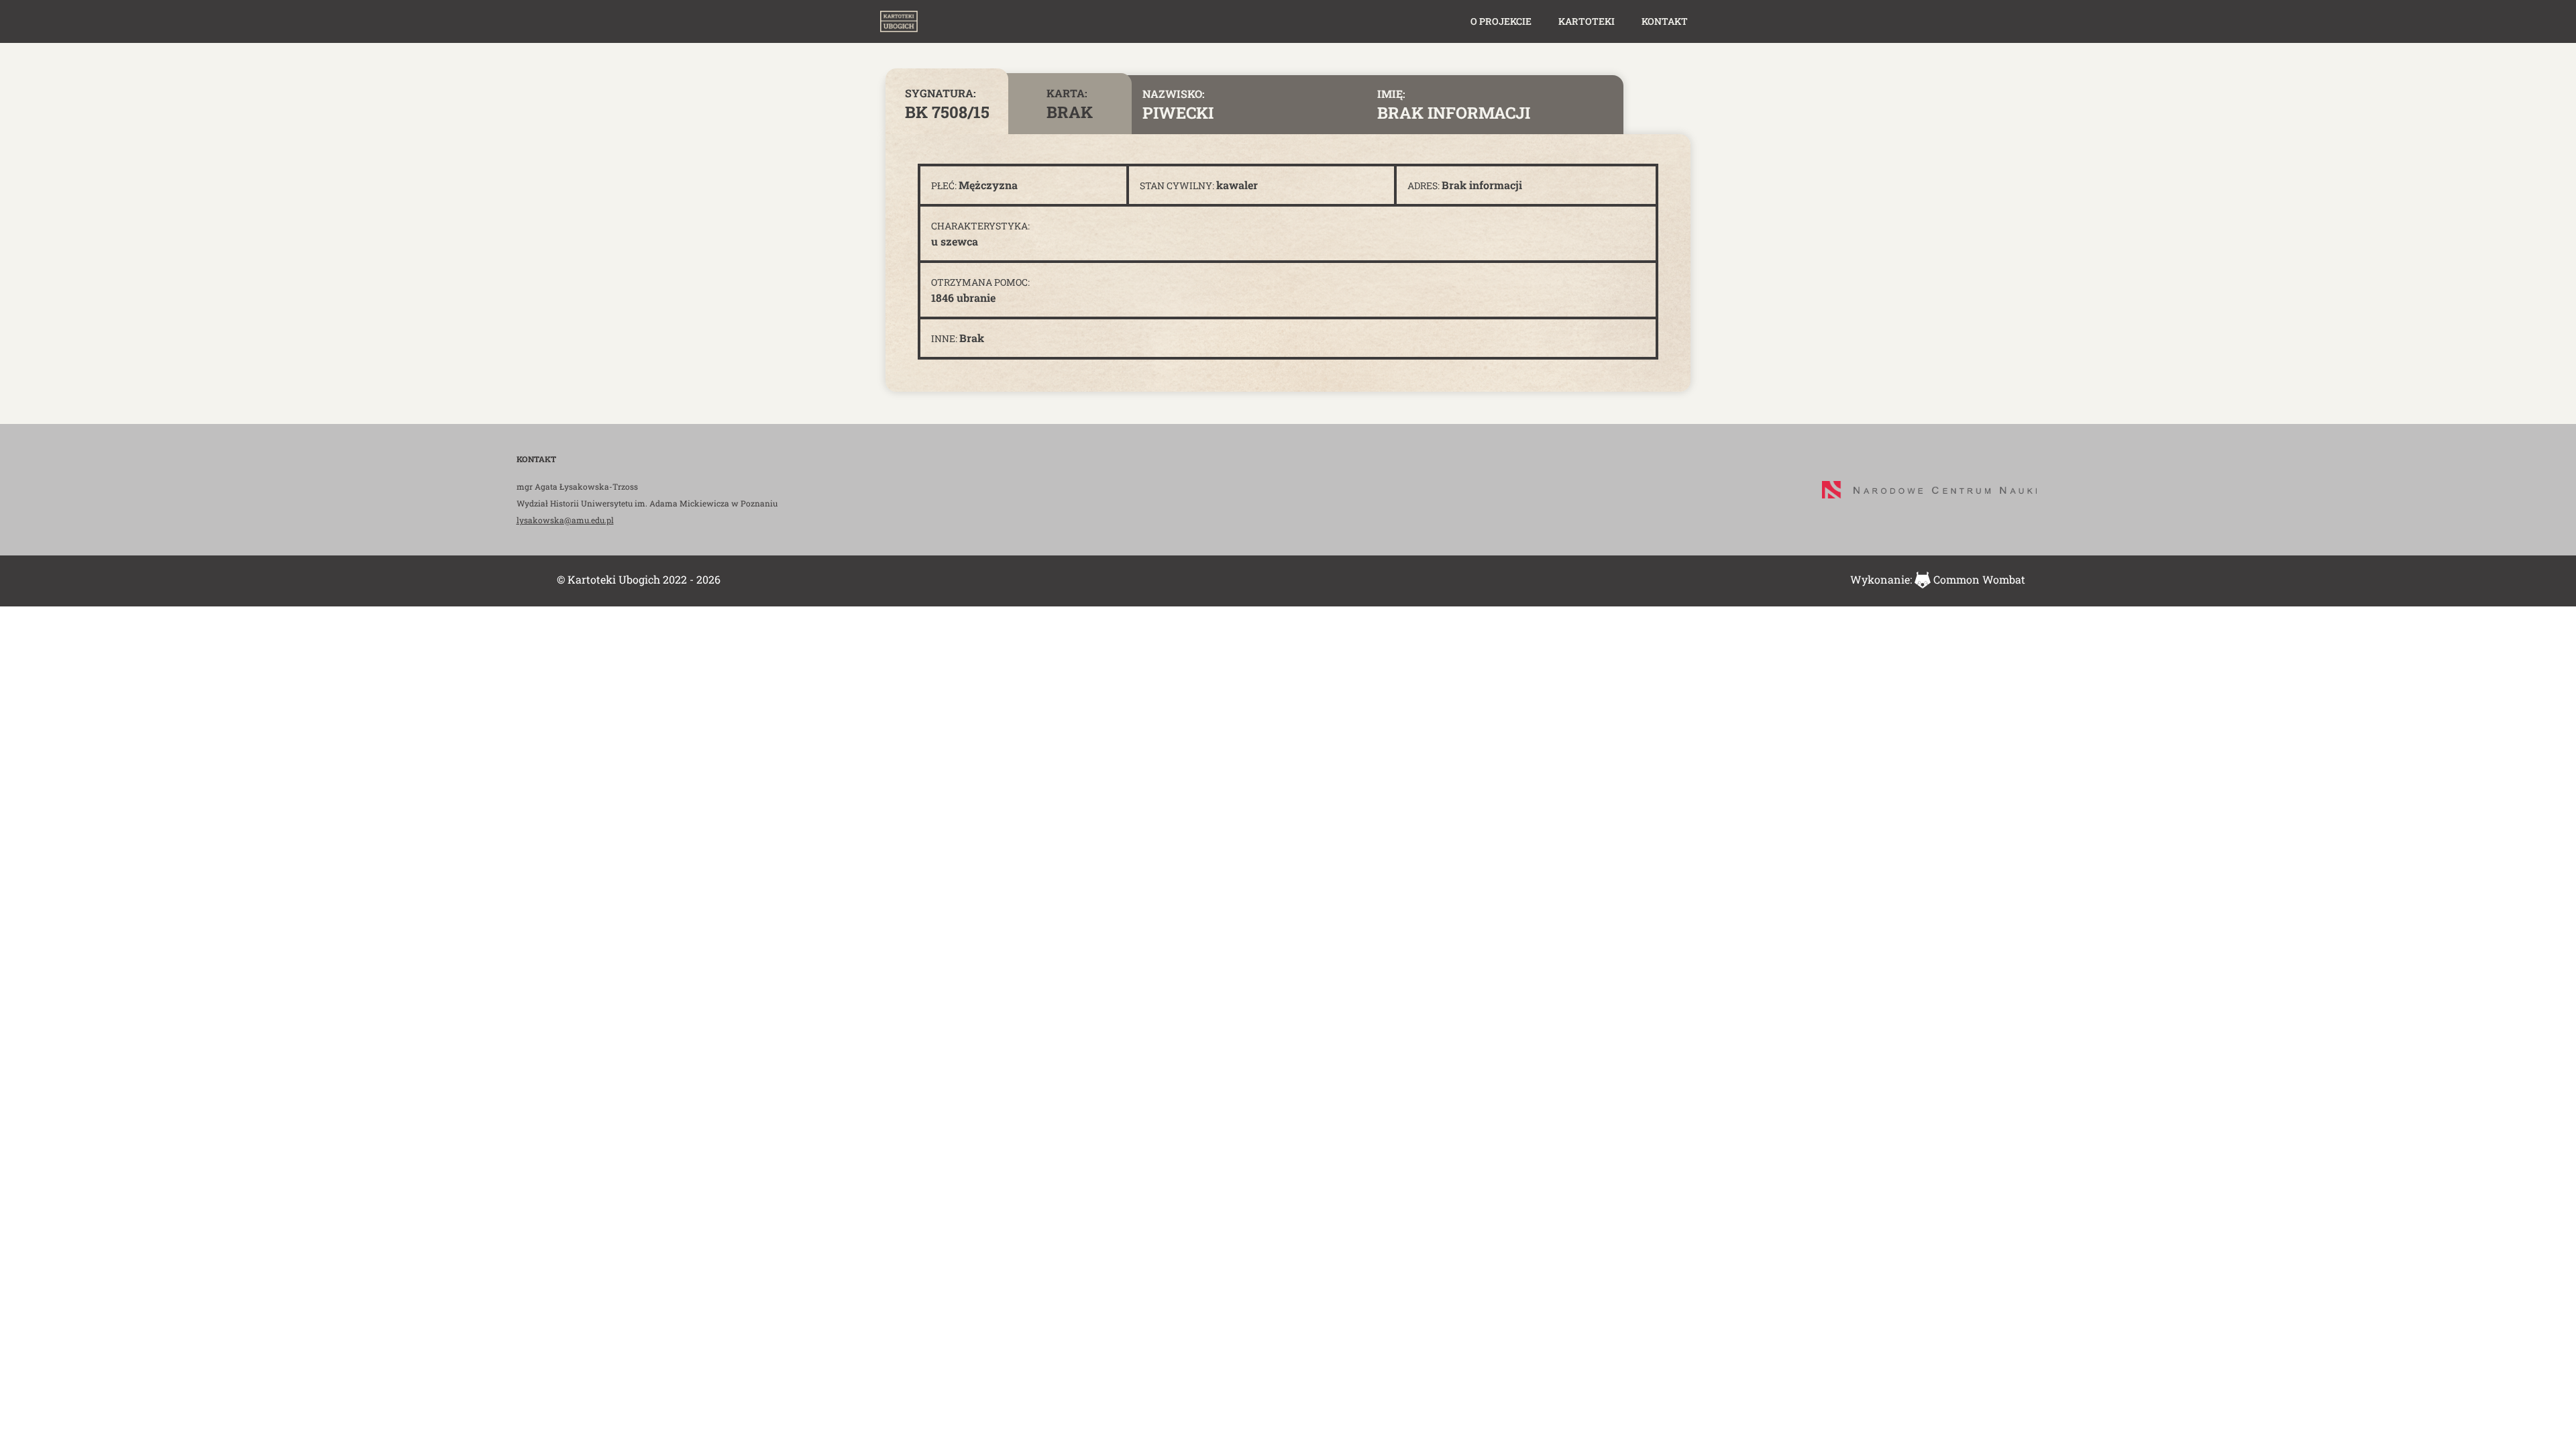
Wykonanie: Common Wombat (1938, 579)
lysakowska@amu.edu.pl (565, 520)
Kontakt (1665, 21)
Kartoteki (1587, 21)
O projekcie (1501, 21)
